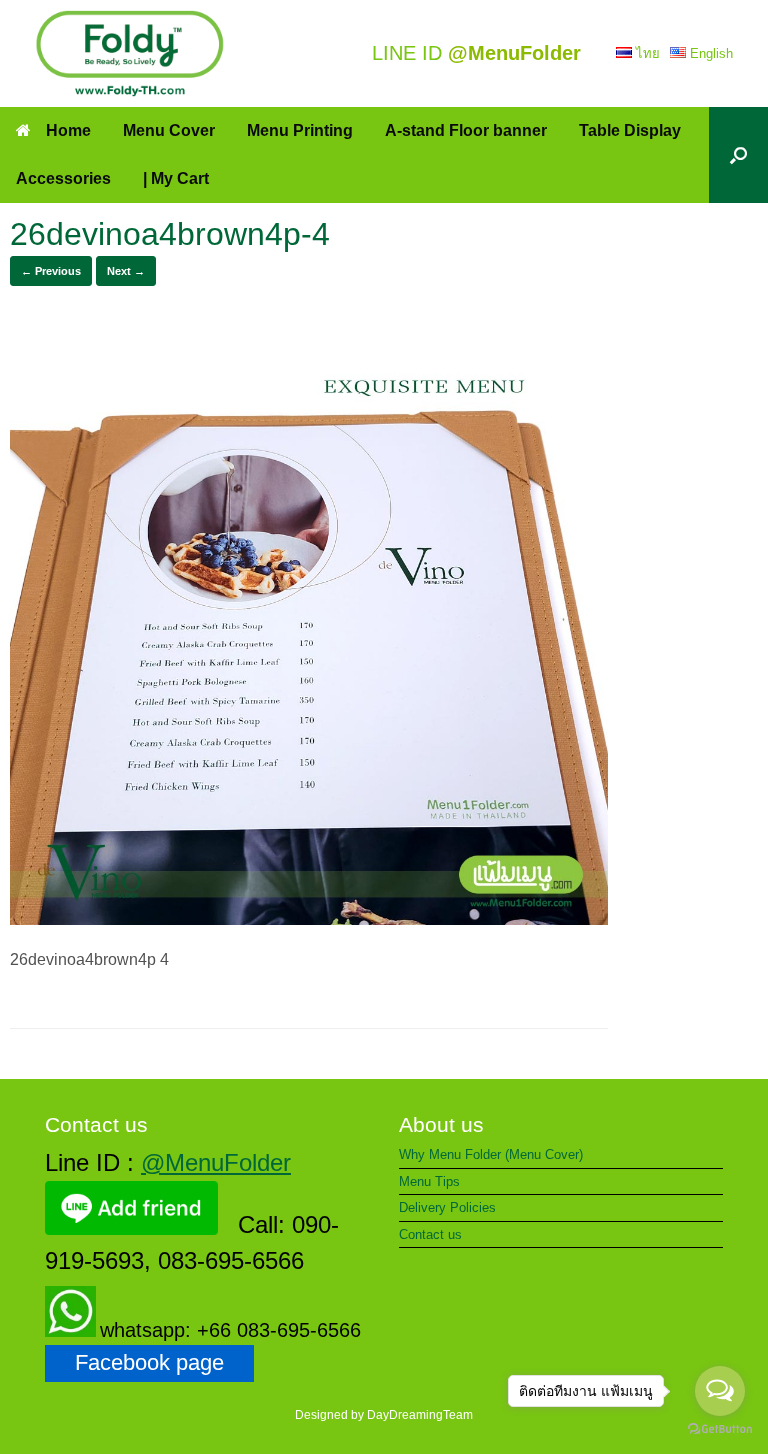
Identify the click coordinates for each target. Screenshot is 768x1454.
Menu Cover (169, 130)
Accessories (63, 178)
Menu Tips (429, 1181)
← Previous (51, 271)
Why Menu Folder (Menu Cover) (491, 1154)
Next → (126, 271)
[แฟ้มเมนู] (130, 53)
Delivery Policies (447, 1207)
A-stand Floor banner (466, 130)
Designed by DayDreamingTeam (384, 1415)
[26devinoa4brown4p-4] (309, 919)
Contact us (430, 1234)
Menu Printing (300, 130)
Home (68, 130)
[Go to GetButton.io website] (720, 1431)
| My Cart (176, 178)
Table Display (630, 130)
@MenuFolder (216, 1162)
